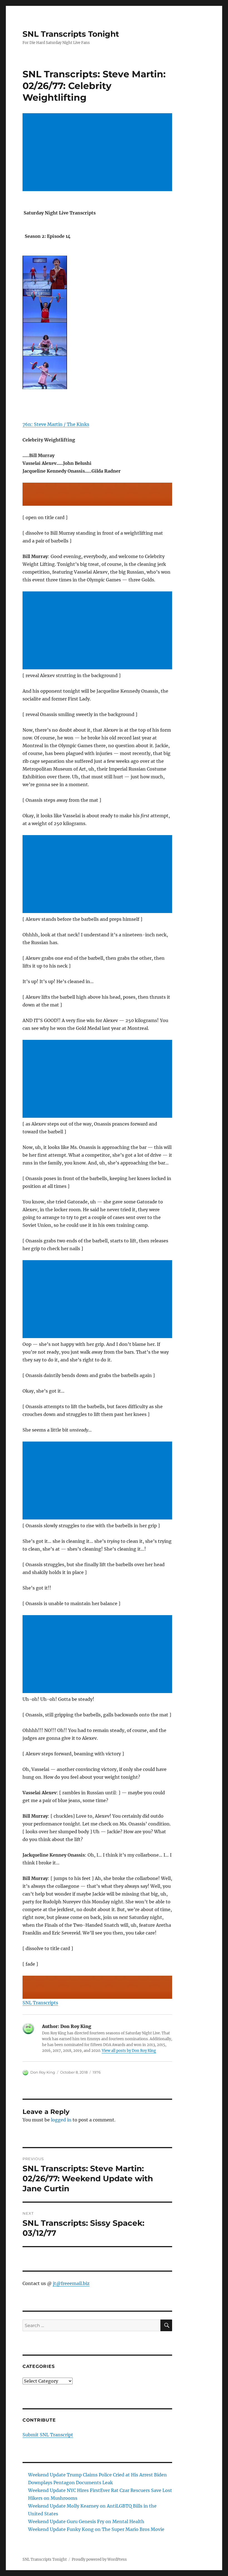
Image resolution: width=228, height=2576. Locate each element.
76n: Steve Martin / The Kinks (56, 424)
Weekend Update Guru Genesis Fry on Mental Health (86, 2521)
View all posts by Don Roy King (129, 2051)
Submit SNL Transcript (48, 2435)
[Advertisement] (99, 153)
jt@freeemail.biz (71, 2283)
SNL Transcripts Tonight (71, 34)
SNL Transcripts (40, 2003)
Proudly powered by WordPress (99, 2559)
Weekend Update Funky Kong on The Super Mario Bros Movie (96, 2529)
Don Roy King (43, 2072)
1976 (97, 2072)
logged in (61, 2120)
